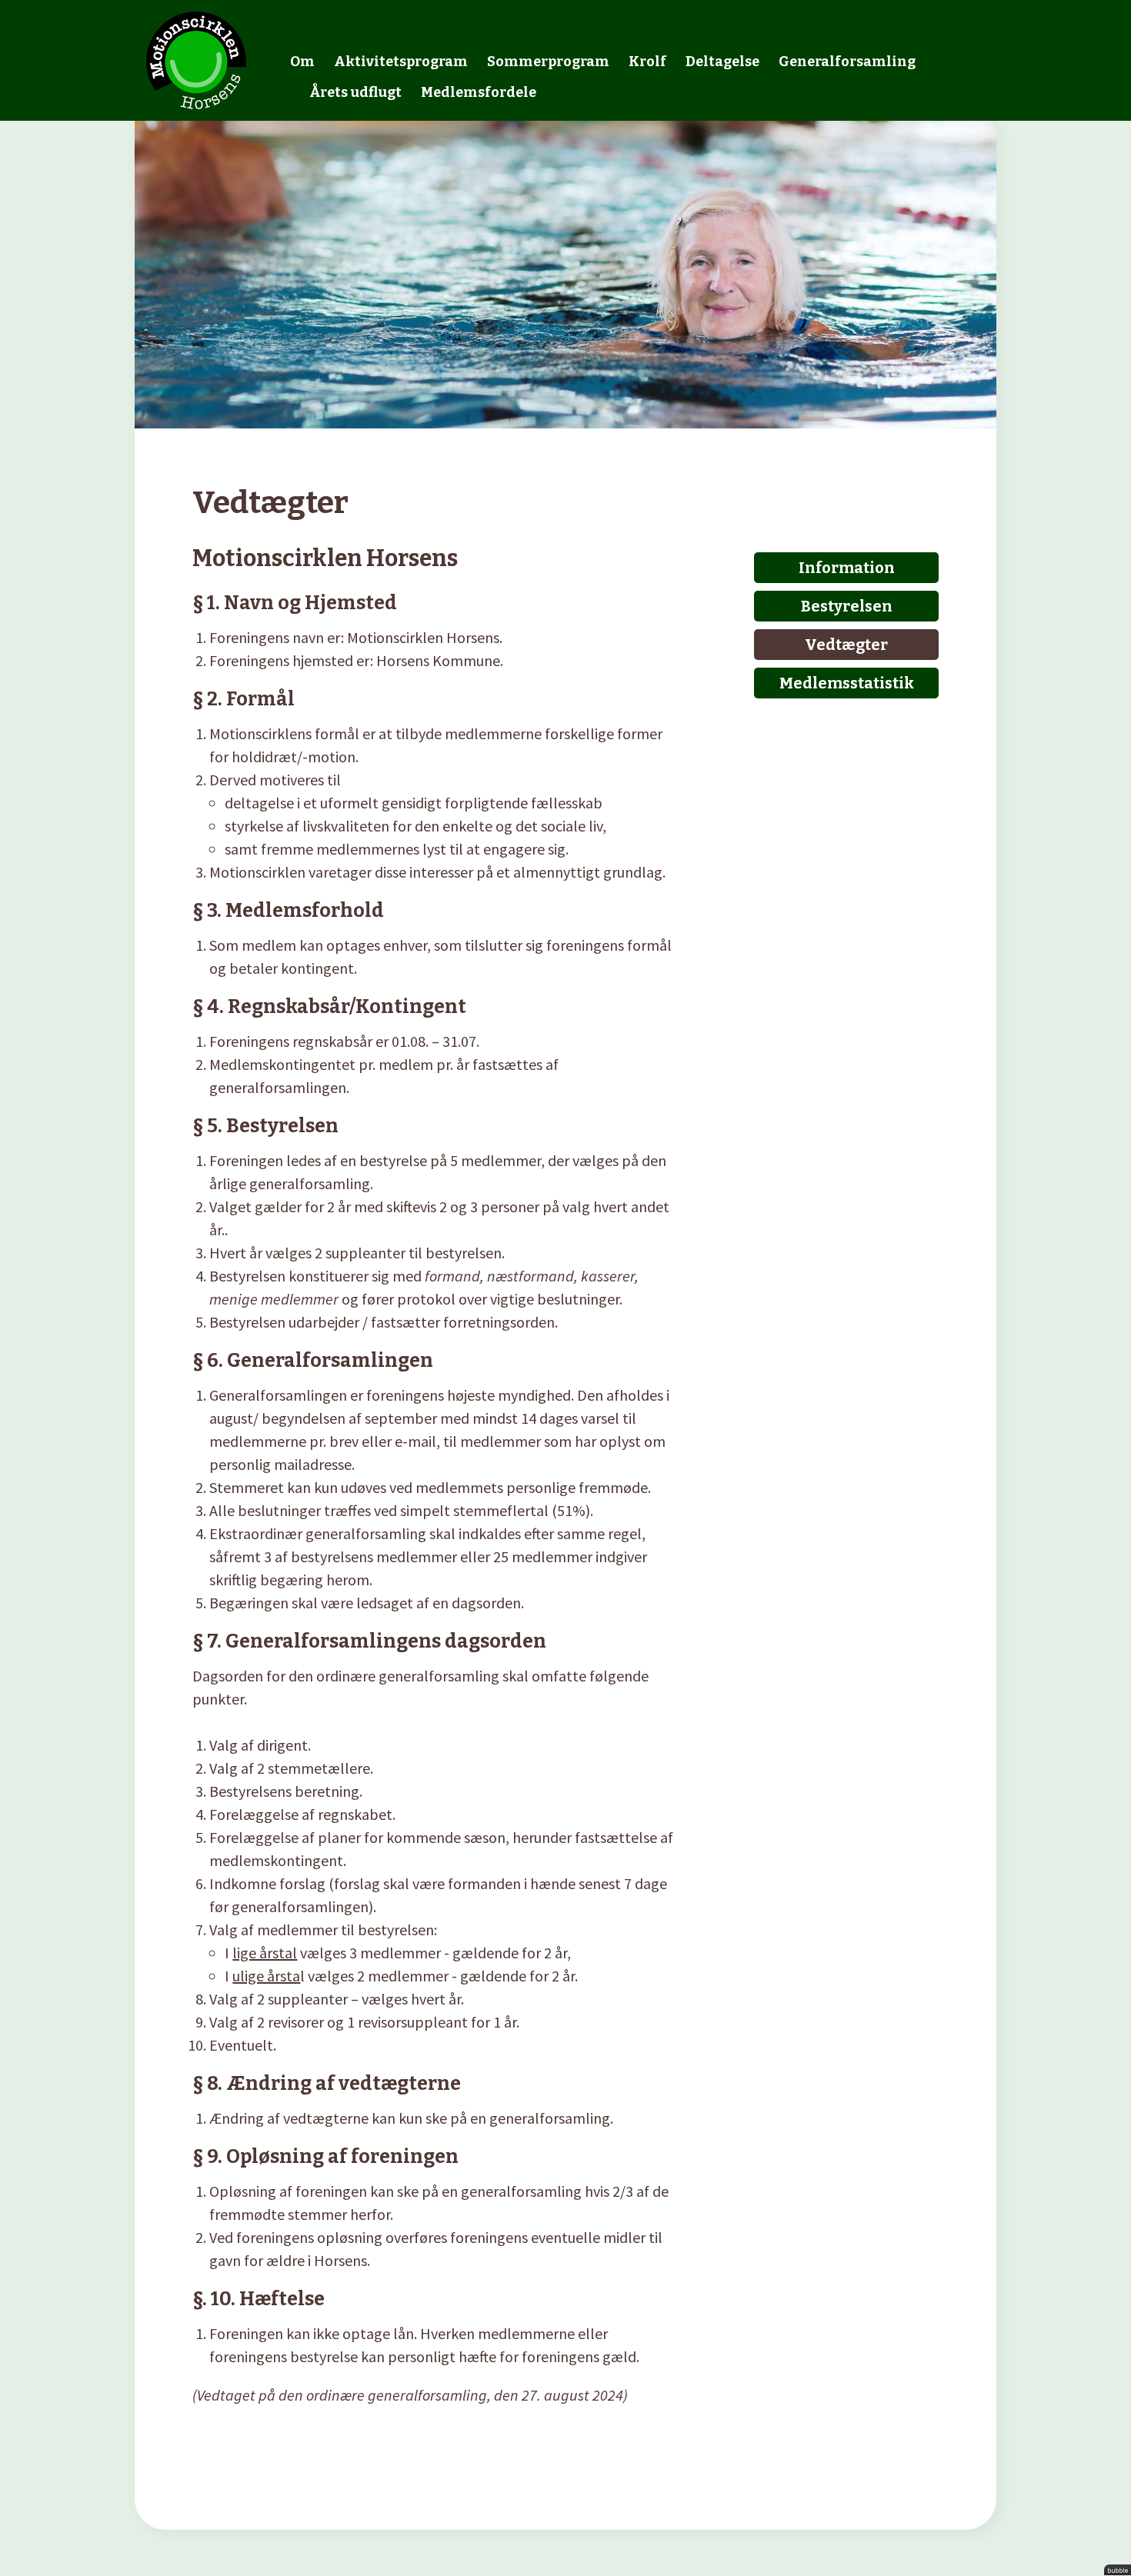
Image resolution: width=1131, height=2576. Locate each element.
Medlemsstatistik (847, 683)
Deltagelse (722, 62)
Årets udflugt (355, 92)
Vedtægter (846, 645)
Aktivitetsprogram (401, 62)
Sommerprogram (548, 62)
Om (302, 62)
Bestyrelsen (847, 606)
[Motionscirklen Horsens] (196, 58)
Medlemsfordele (479, 92)
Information (847, 568)
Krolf (647, 62)
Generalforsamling (847, 62)
